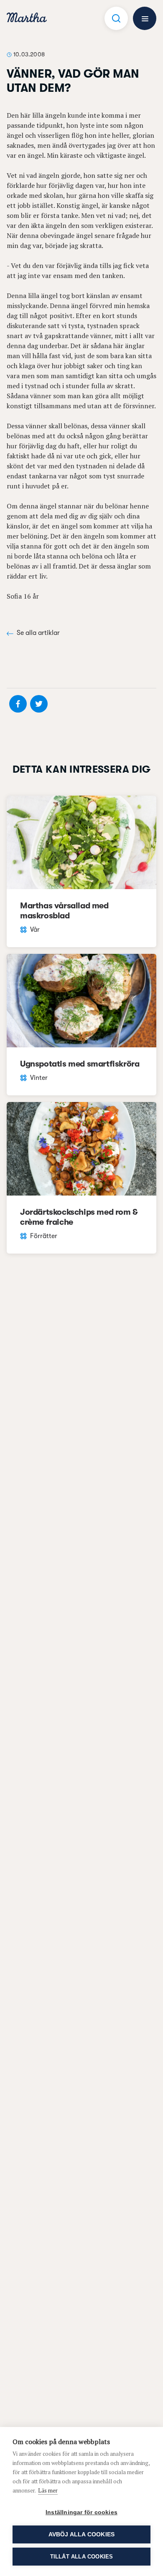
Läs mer (48, 2490)
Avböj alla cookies (82, 2534)
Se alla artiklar (38, 633)
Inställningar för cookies (81, 2512)
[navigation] (27, 19)
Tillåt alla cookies (82, 2557)
